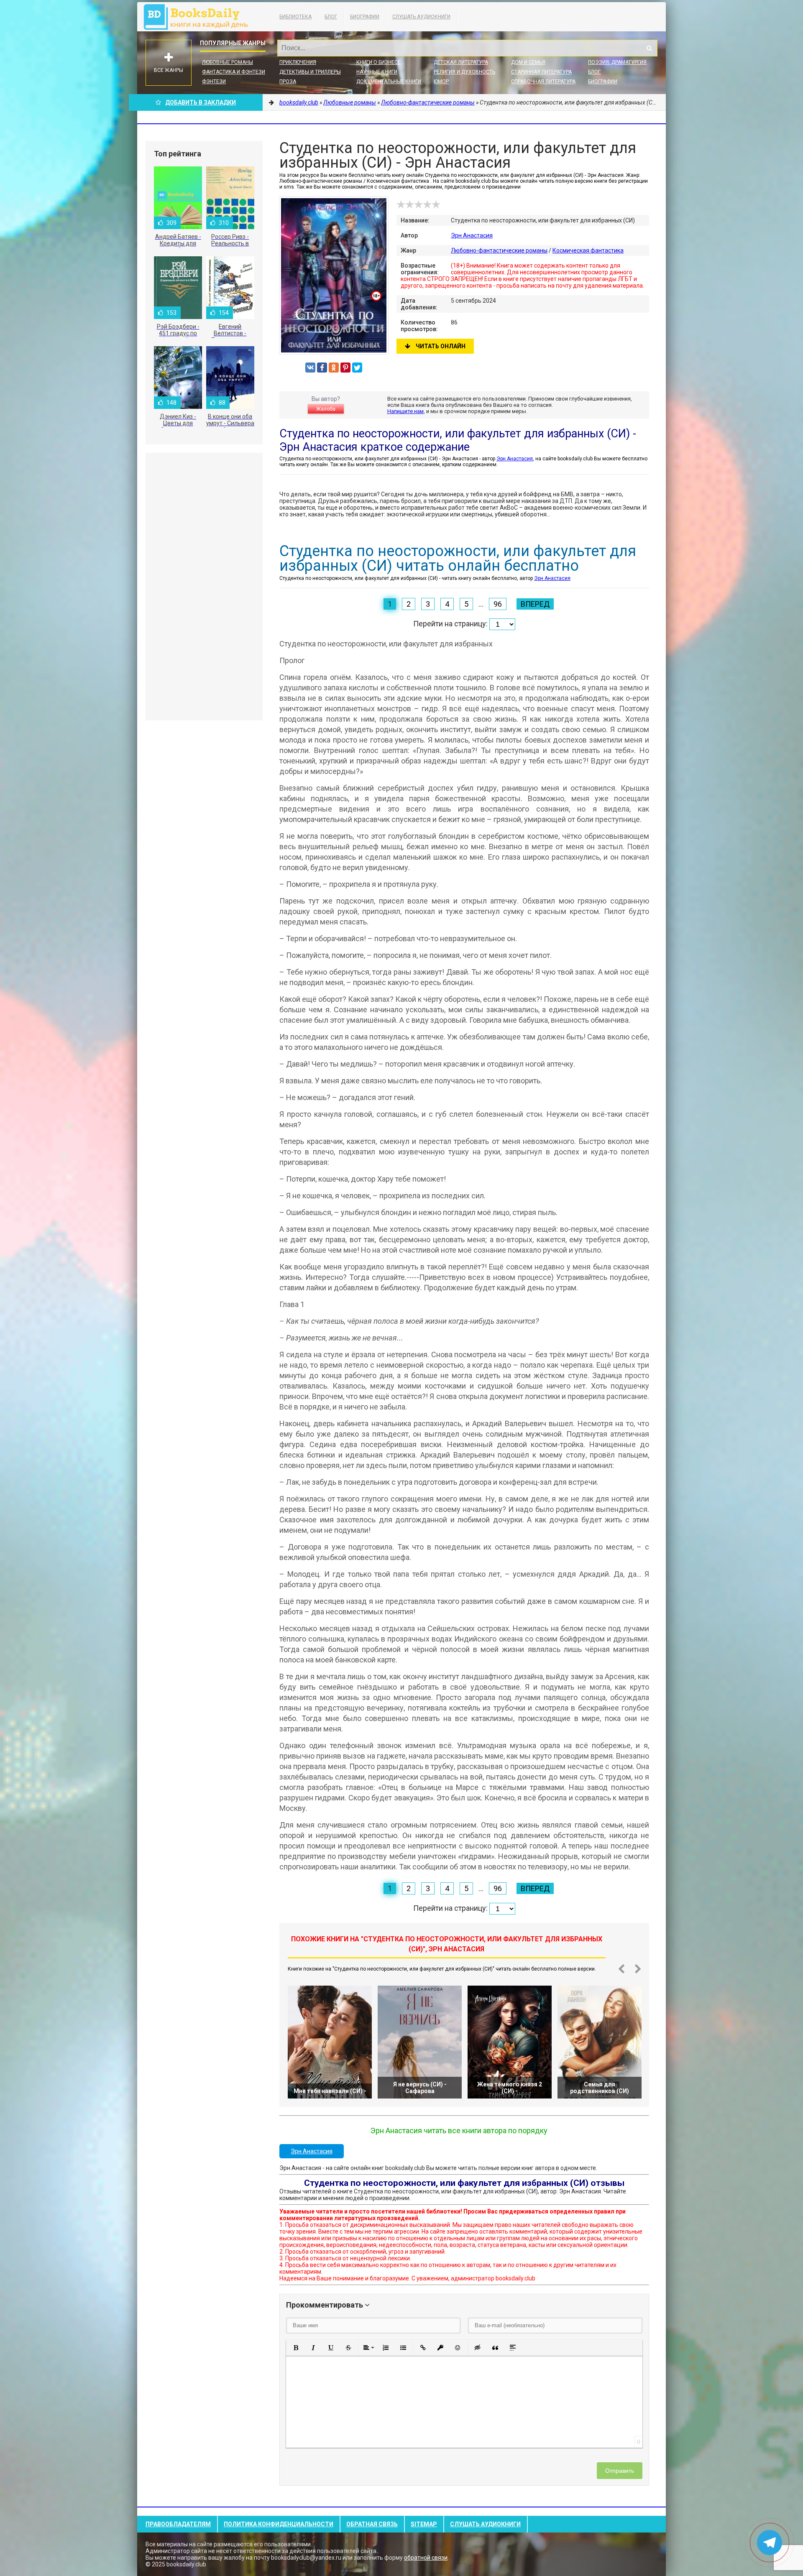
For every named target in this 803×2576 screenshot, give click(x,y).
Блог (331, 17)
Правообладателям (178, 2524)
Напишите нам (405, 411)
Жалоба (326, 409)
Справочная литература (543, 82)
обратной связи (426, 2558)
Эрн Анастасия (472, 235)
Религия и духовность (464, 72)
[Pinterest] (345, 368)
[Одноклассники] (334, 368)
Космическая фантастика (588, 250)
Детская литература (461, 62)
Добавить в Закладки (201, 102)
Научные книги (377, 72)
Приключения (298, 62)
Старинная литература (541, 72)
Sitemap (424, 2524)
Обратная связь (372, 2524)
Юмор (441, 82)
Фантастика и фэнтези (234, 72)
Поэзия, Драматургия (617, 62)
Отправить (620, 2471)
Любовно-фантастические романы (499, 250)
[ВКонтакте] (310, 368)
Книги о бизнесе (378, 62)
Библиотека (295, 17)
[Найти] (649, 48)
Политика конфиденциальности (279, 2524)
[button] (296, 2348)
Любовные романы (228, 62)
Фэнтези (214, 82)
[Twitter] (357, 368)
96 (498, 604)
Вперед (535, 604)
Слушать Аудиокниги (421, 17)
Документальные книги (389, 82)
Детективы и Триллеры (310, 72)
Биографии (365, 17)
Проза (288, 82)
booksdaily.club (200, 17)
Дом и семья (528, 62)
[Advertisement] (204, 587)
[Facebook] (322, 368)
